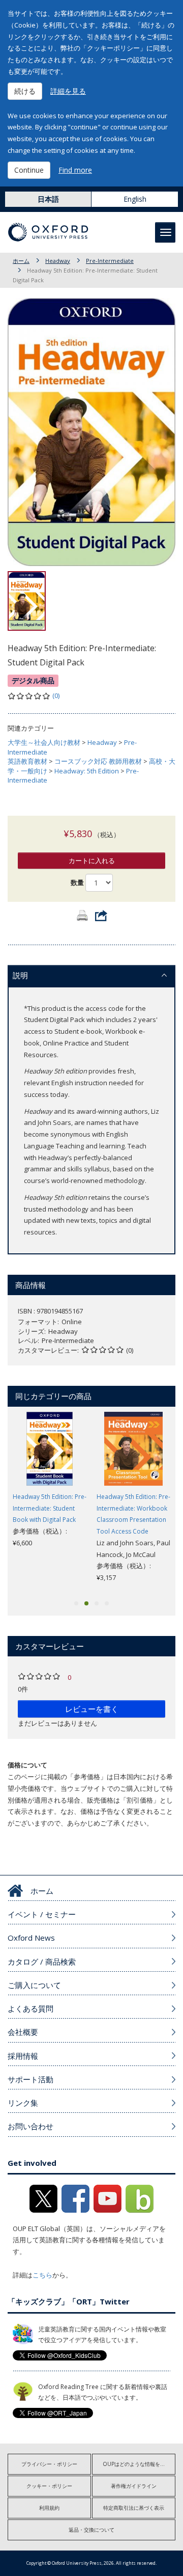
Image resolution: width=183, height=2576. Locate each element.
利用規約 (49, 2508)
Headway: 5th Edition (87, 771)
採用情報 (23, 2056)
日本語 (48, 199)
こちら (42, 2275)
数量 (77, 882)
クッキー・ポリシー (49, 2486)
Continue (29, 170)
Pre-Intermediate (110, 261)
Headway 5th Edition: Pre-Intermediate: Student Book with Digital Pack (50, 1508)
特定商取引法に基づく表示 (134, 2508)
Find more (75, 170)
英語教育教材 (27, 761)
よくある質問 (30, 2008)
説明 (20, 975)
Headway (58, 261)
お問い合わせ (30, 2126)
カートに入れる (92, 861)
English (135, 199)
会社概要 (23, 2032)
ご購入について (34, 1985)
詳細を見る (68, 91)
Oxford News (31, 1938)
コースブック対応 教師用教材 (98, 761)
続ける (25, 91)
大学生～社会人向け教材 (44, 742)
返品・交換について (91, 2530)
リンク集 (23, 2103)
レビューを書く (92, 1709)
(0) (56, 695)
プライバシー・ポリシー (49, 2464)
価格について (27, 1765)
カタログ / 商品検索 (42, 1962)
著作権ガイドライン (134, 2486)
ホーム (21, 261)
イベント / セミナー (42, 1914)
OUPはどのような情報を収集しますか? (139, 2464)
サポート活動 (30, 2079)
